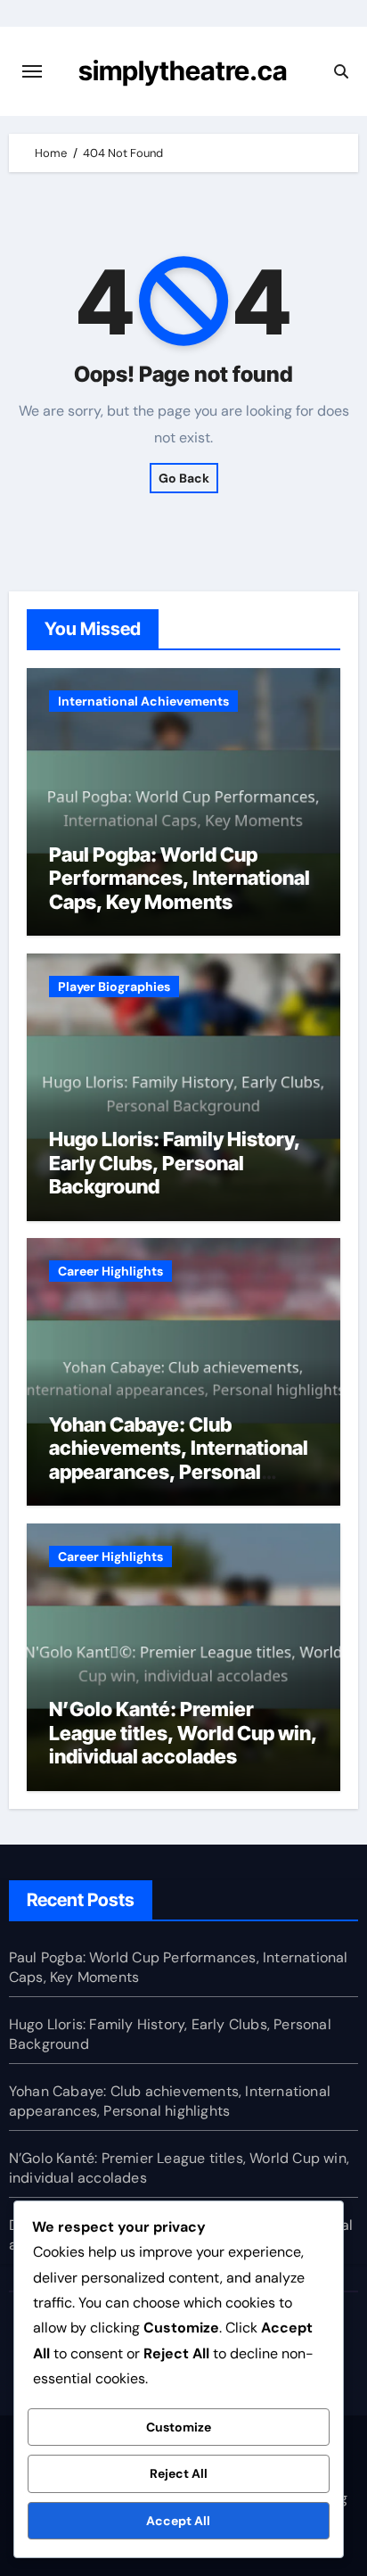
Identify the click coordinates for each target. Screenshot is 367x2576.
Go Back (184, 478)
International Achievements (143, 701)
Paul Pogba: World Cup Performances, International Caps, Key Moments (179, 878)
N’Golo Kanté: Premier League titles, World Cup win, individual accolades (183, 1733)
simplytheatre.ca (183, 70)
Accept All (178, 2521)
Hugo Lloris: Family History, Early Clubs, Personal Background (175, 1163)
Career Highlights (110, 1271)
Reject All (179, 2473)
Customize (179, 2427)
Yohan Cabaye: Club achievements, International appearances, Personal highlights (179, 1460)
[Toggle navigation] (32, 71)
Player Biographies (114, 987)
